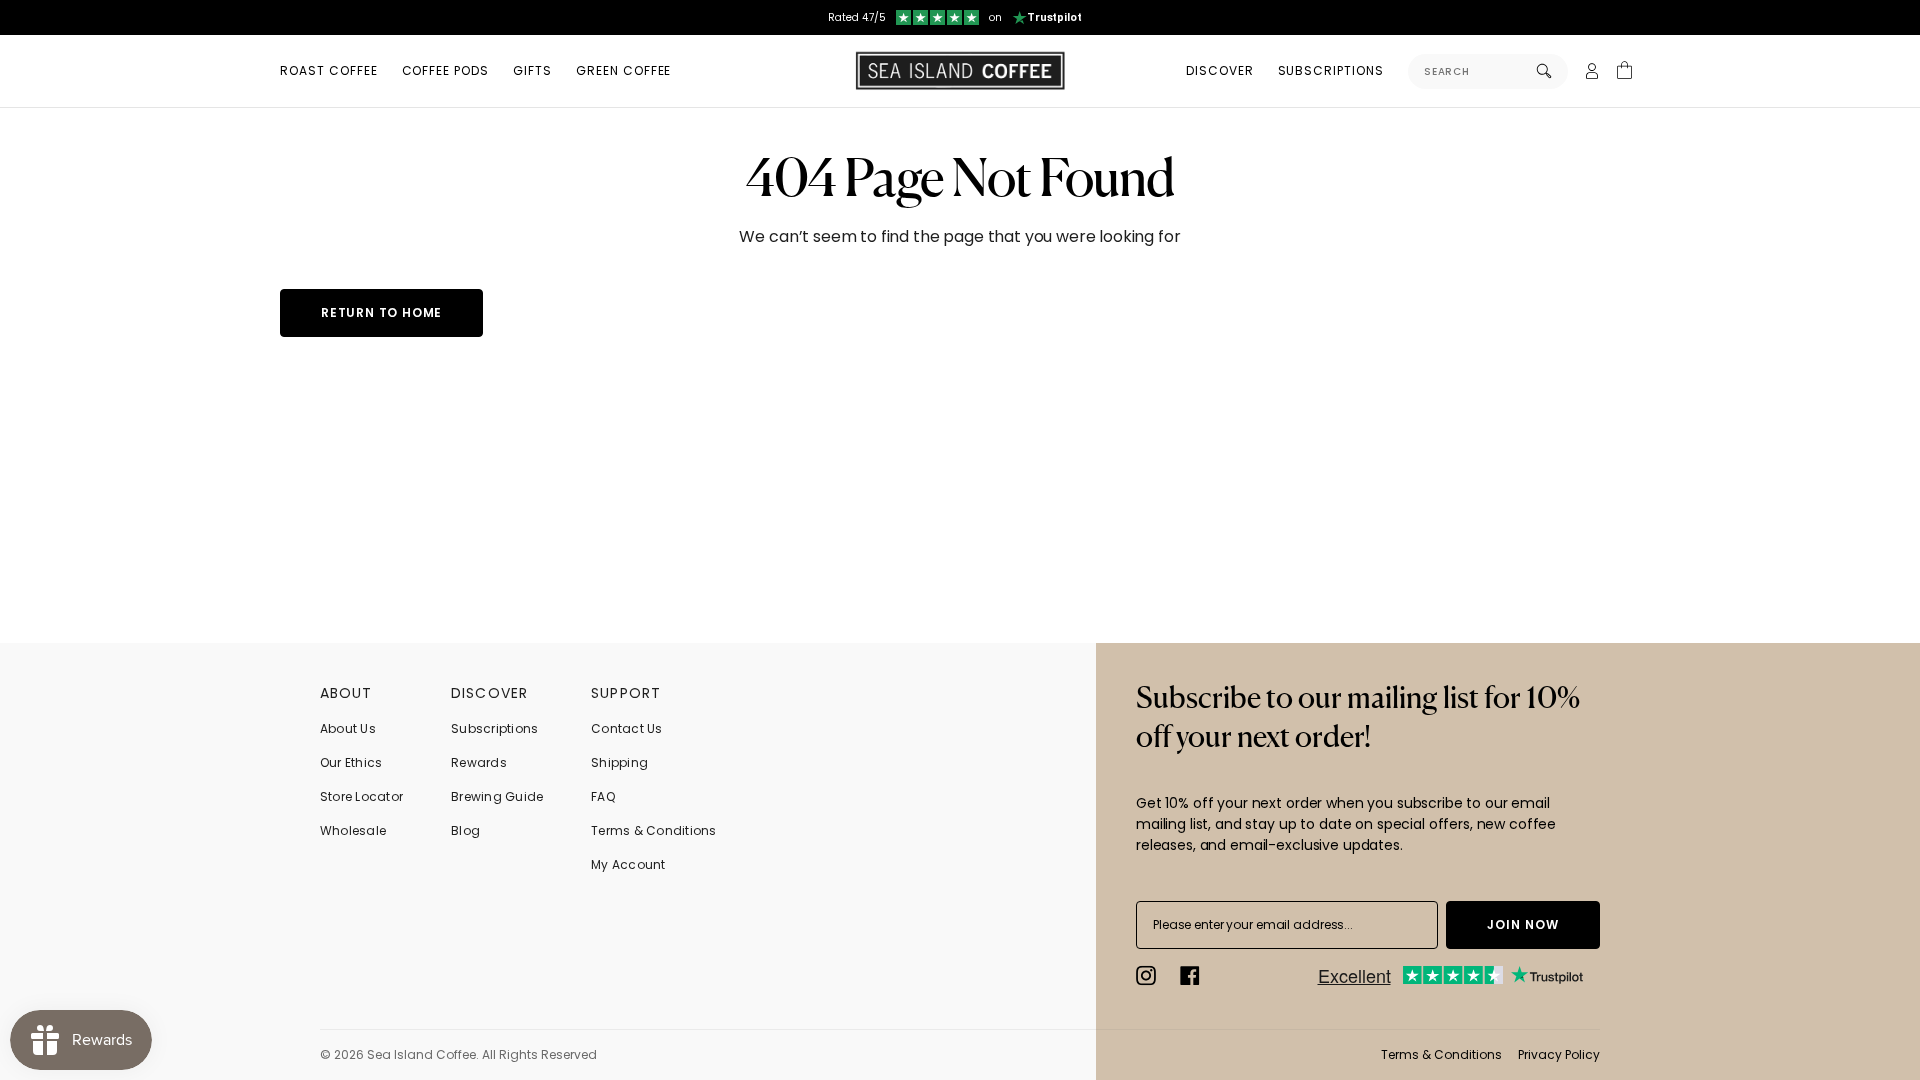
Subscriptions (1331, 70)
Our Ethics (351, 762)
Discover (1220, 70)
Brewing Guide (497, 796)
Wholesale (353, 830)
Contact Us (626, 728)
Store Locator (361, 796)
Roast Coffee (329, 70)
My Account (628, 864)
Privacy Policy (1559, 1054)
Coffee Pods (446, 70)
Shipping (619, 762)
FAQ (603, 796)
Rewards (479, 762)
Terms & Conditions (653, 830)
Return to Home (381, 312)
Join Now (1523, 924)
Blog (465, 830)
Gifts (532, 70)
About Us (348, 728)
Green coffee (624, 70)
